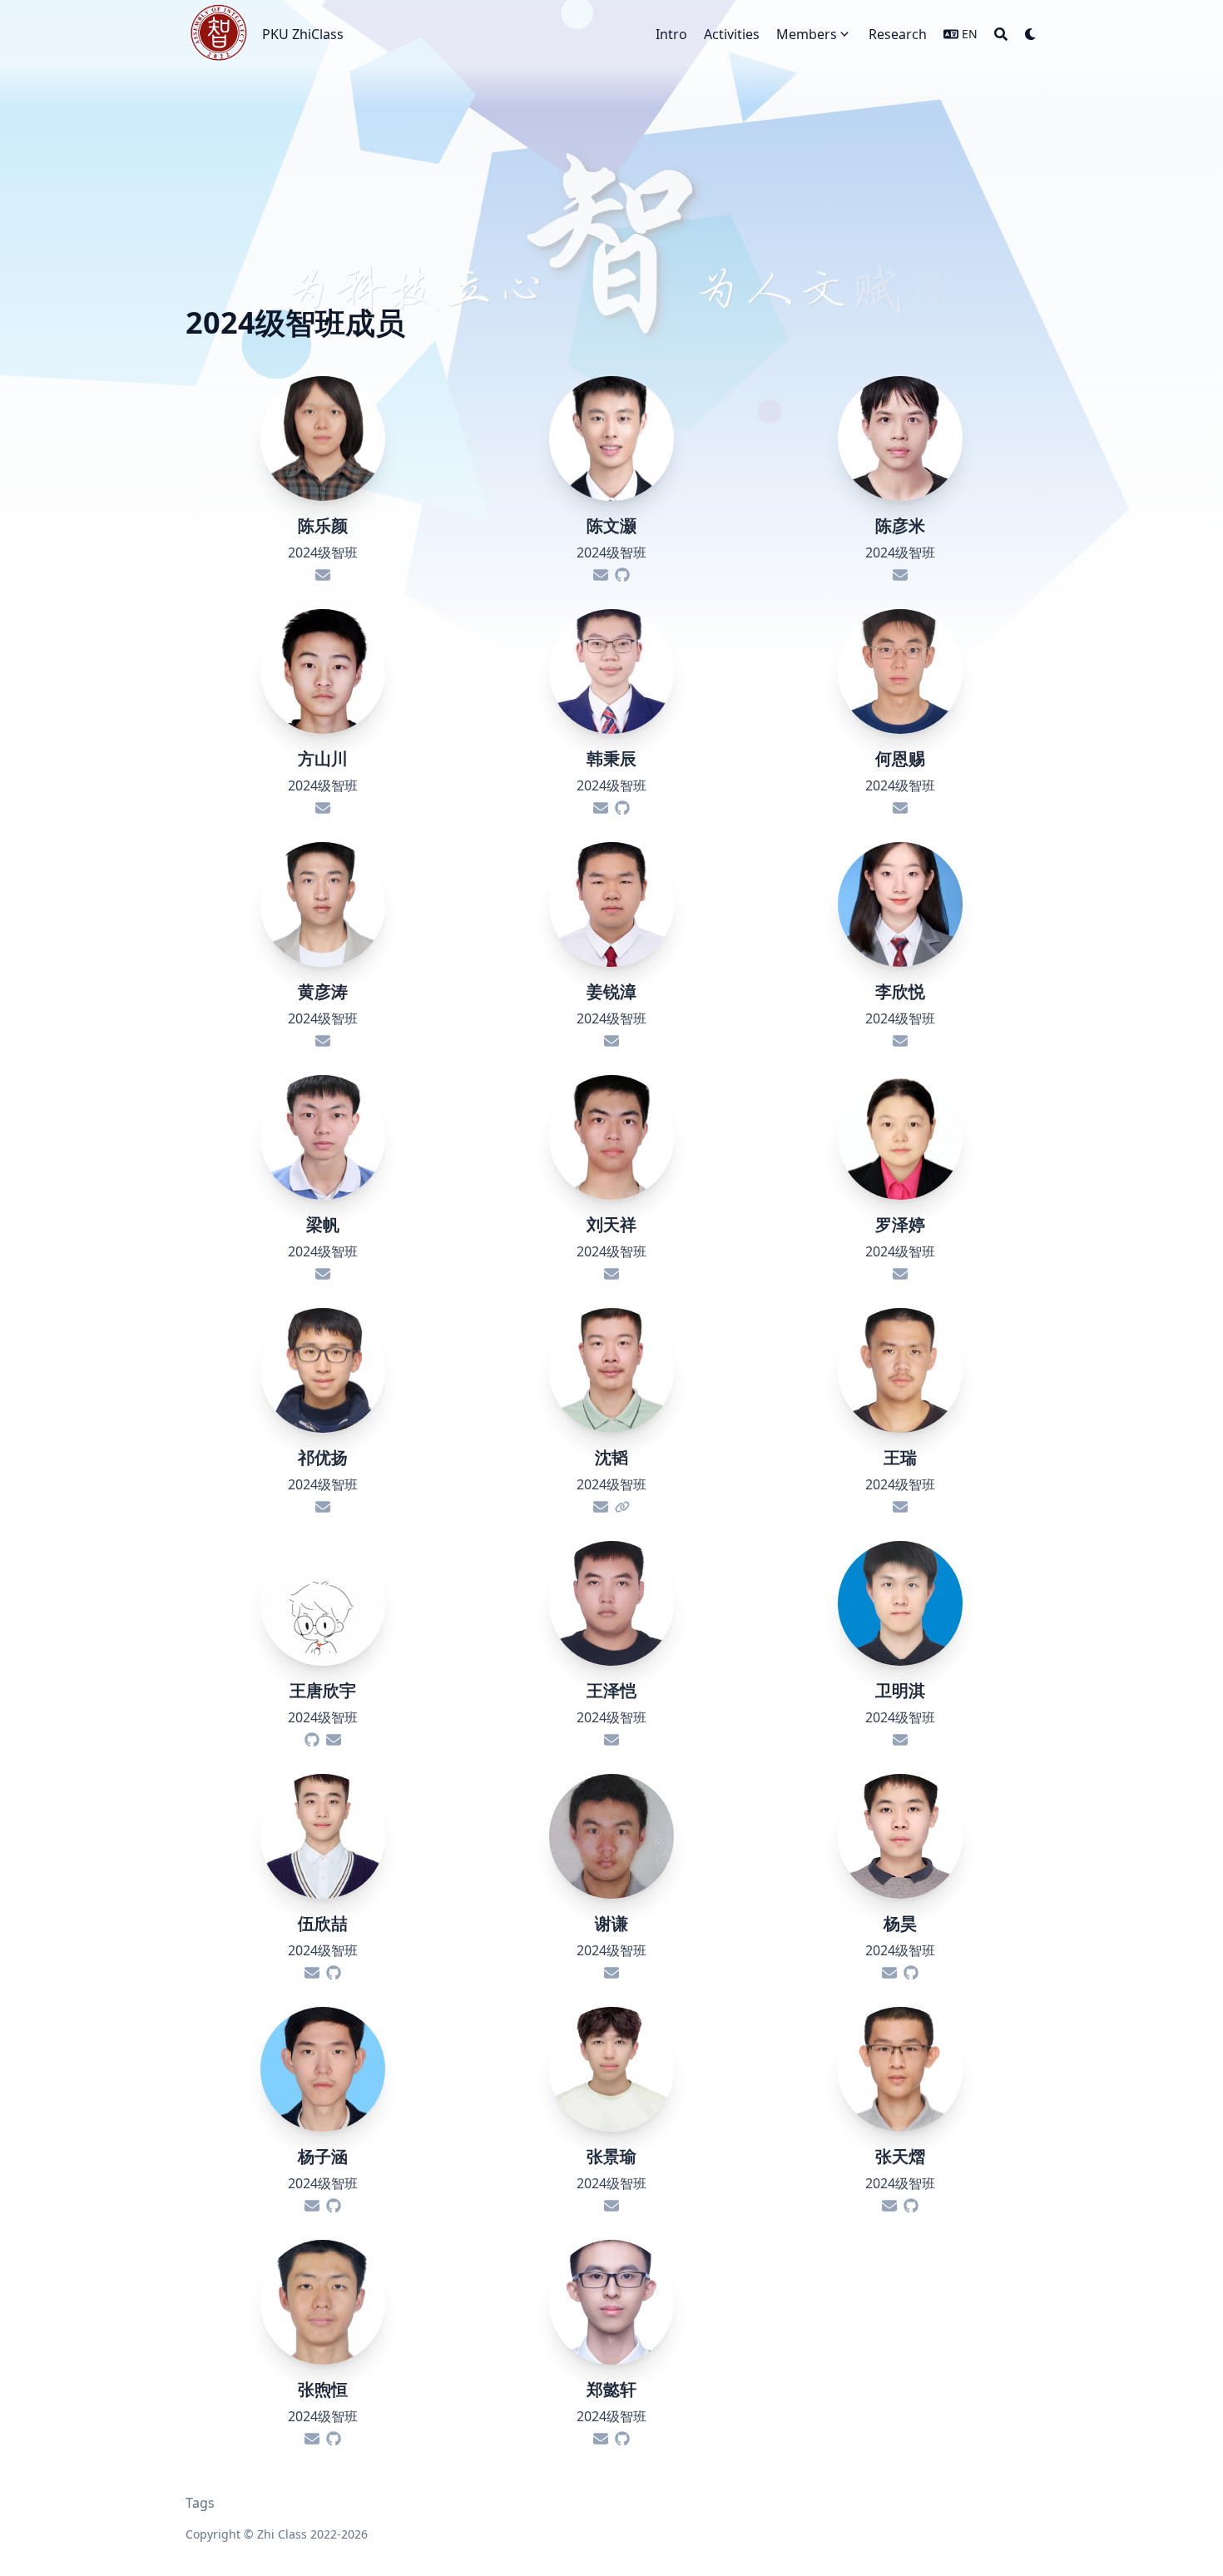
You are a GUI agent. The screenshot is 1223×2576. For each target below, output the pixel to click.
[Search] (1001, 34)
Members (807, 34)
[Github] (622, 575)
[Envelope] (323, 575)
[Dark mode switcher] (1031, 34)
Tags (200, 2503)
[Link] (622, 1507)
